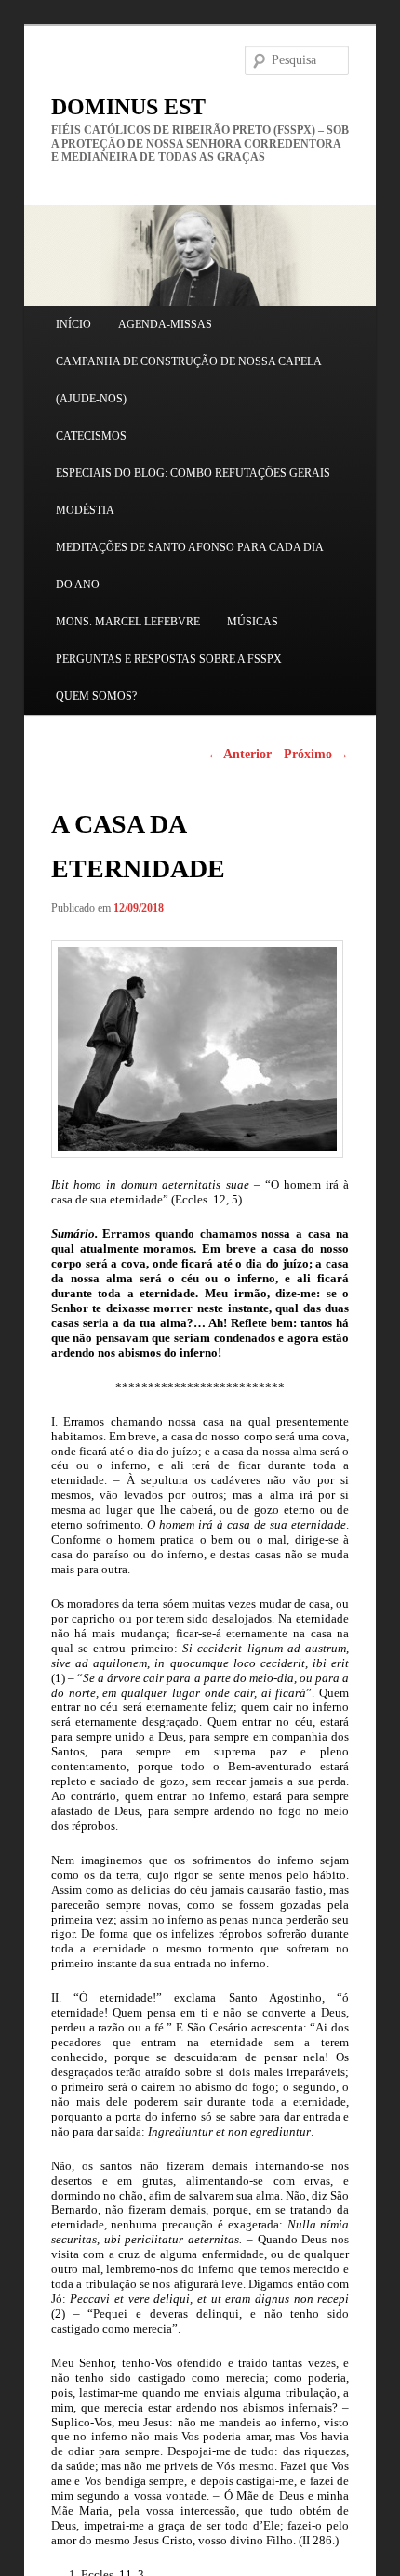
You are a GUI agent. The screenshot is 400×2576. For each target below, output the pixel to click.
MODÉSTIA (85, 510)
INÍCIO (73, 324)
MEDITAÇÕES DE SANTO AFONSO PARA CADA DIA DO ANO (189, 566)
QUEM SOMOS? (96, 696)
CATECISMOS (91, 436)
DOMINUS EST (128, 107)
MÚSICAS (253, 622)
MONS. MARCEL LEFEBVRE (128, 622)
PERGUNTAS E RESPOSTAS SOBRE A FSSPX (169, 659)
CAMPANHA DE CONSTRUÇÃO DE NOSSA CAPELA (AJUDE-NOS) (188, 380)
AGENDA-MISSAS (165, 324)
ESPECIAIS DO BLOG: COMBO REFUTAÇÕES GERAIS (193, 473)
